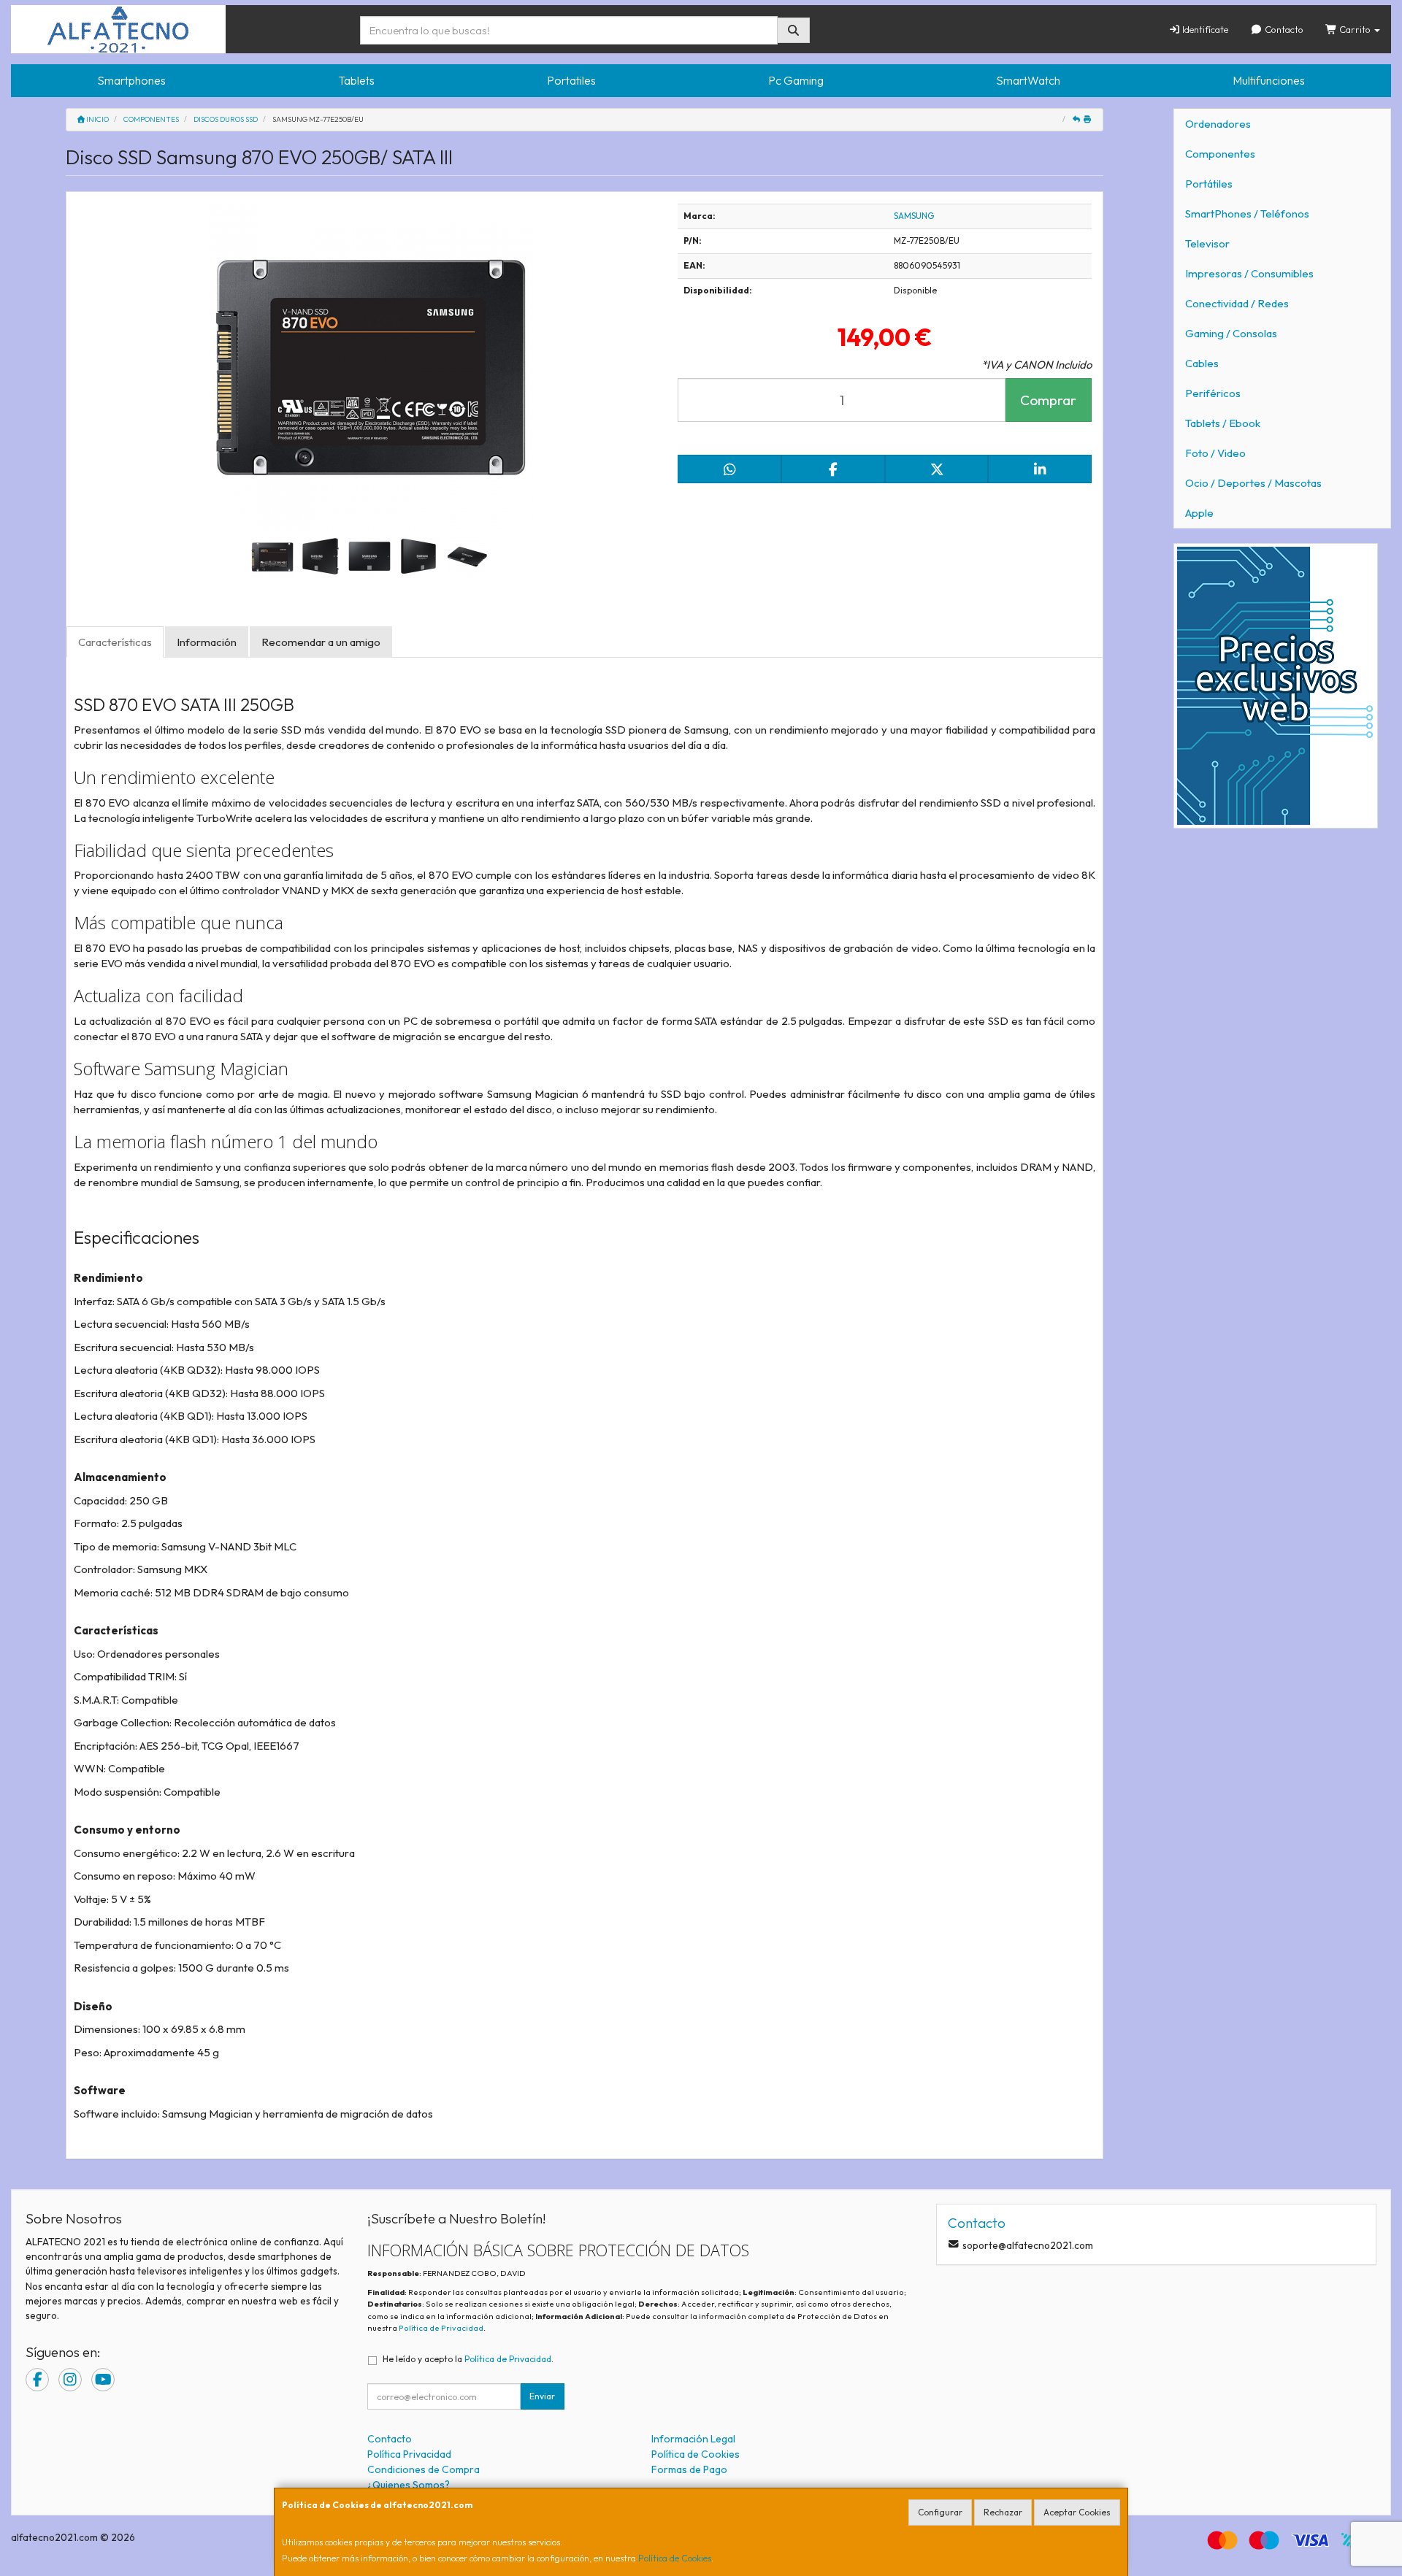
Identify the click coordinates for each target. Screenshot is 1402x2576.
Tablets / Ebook (1223, 423)
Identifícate (1204, 29)
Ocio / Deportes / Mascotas (1253, 483)
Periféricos (1213, 393)
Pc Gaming (796, 80)
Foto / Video (1215, 453)
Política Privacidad (409, 2454)
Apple (1199, 513)
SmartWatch (1028, 80)
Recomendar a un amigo (321, 642)
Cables (1202, 363)
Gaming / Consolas (1231, 333)
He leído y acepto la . (468, 2359)
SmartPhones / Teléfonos (1247, 214)
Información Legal (693, 2439)
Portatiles (571, 80)
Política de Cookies (675, 2558)
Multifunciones (1269, 80)
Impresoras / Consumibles (1249, 273)
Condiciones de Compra (424, 2469)
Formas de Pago (689, 2469)
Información (207, 642)
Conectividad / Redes (1237, 303)
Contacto (1283, 29)
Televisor (1207, 243)
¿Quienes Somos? (409, 2485)
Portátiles (1209, 184)
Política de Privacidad (441, 2328)
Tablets (356, 80)
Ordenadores (1218, 124)
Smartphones (131, 80)
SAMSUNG (914, 216)
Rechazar (1003, 2512)
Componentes (1220, 154)
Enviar (542, 2396)
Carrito (1355, 29)
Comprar (1048, 400)
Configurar (940, 2512)
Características (115, 642)
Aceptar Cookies (1077, 2512)
